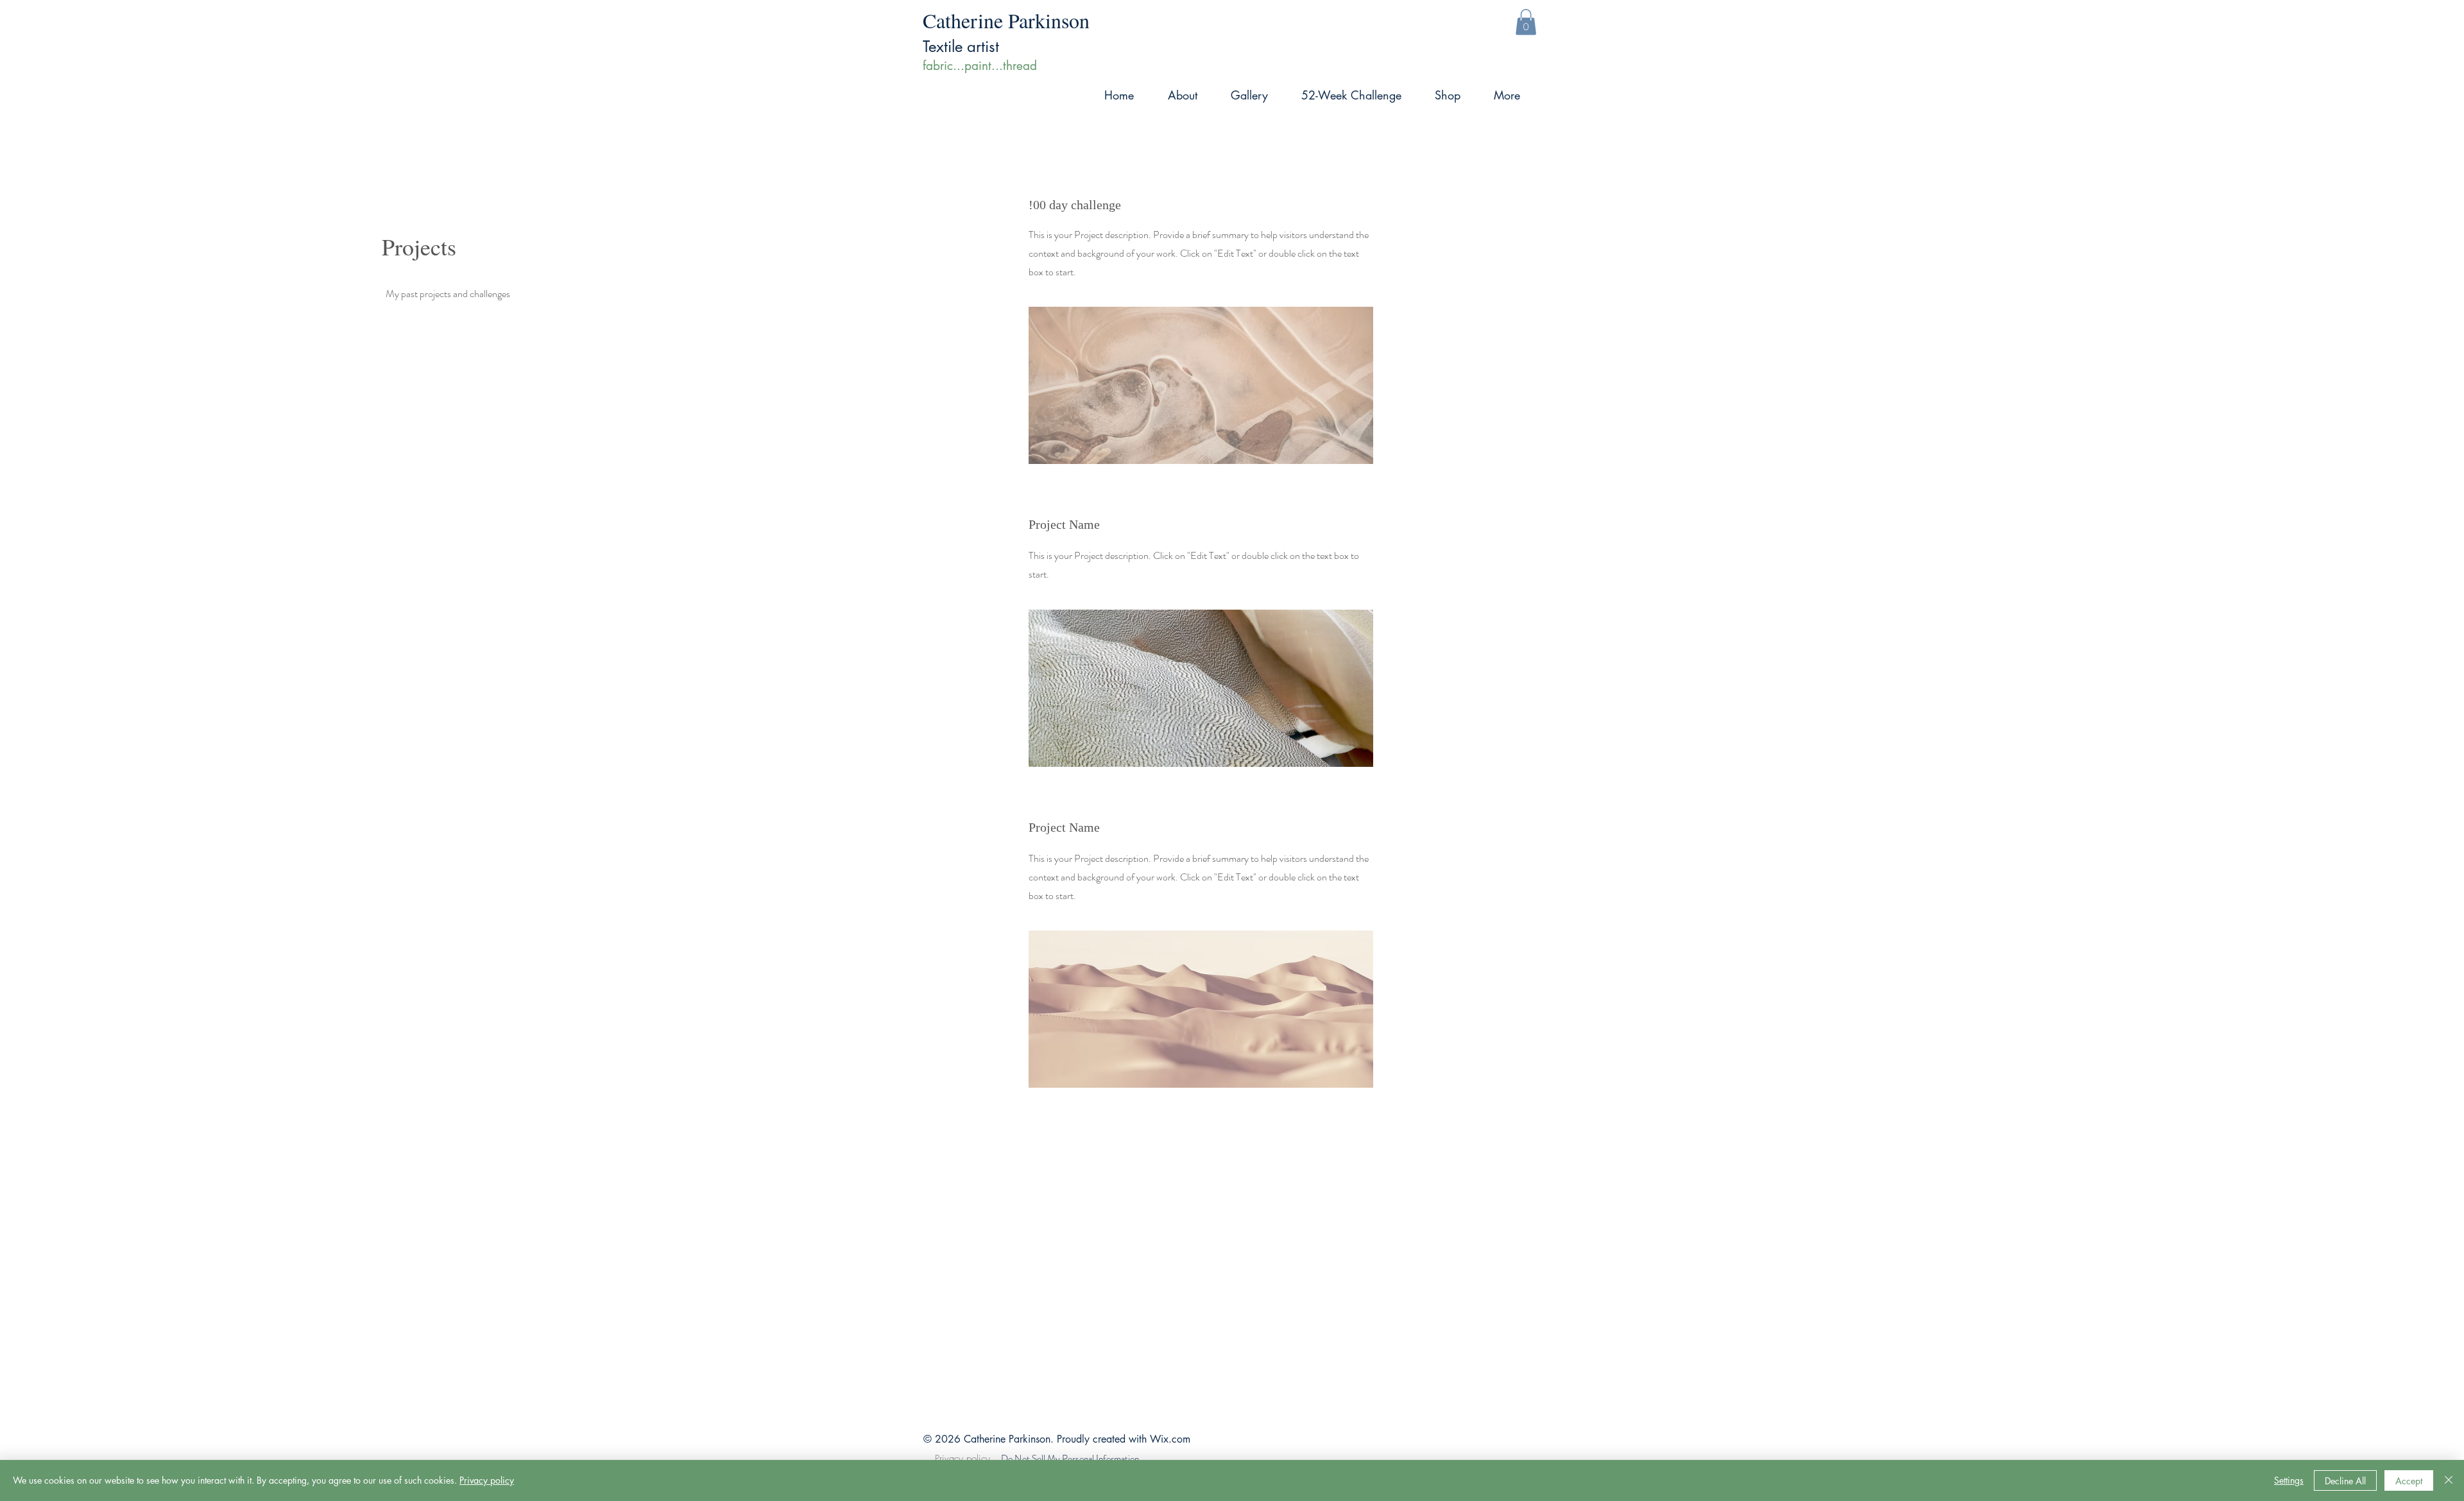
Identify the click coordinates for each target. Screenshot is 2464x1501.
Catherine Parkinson (1006, 20)
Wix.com (1170, 1439)
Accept (2409, 1481)
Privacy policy (964, 1459)
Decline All (2345, 1481)
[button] (1526, 22)
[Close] (2449, 1480)
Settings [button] (2289, 1480)
